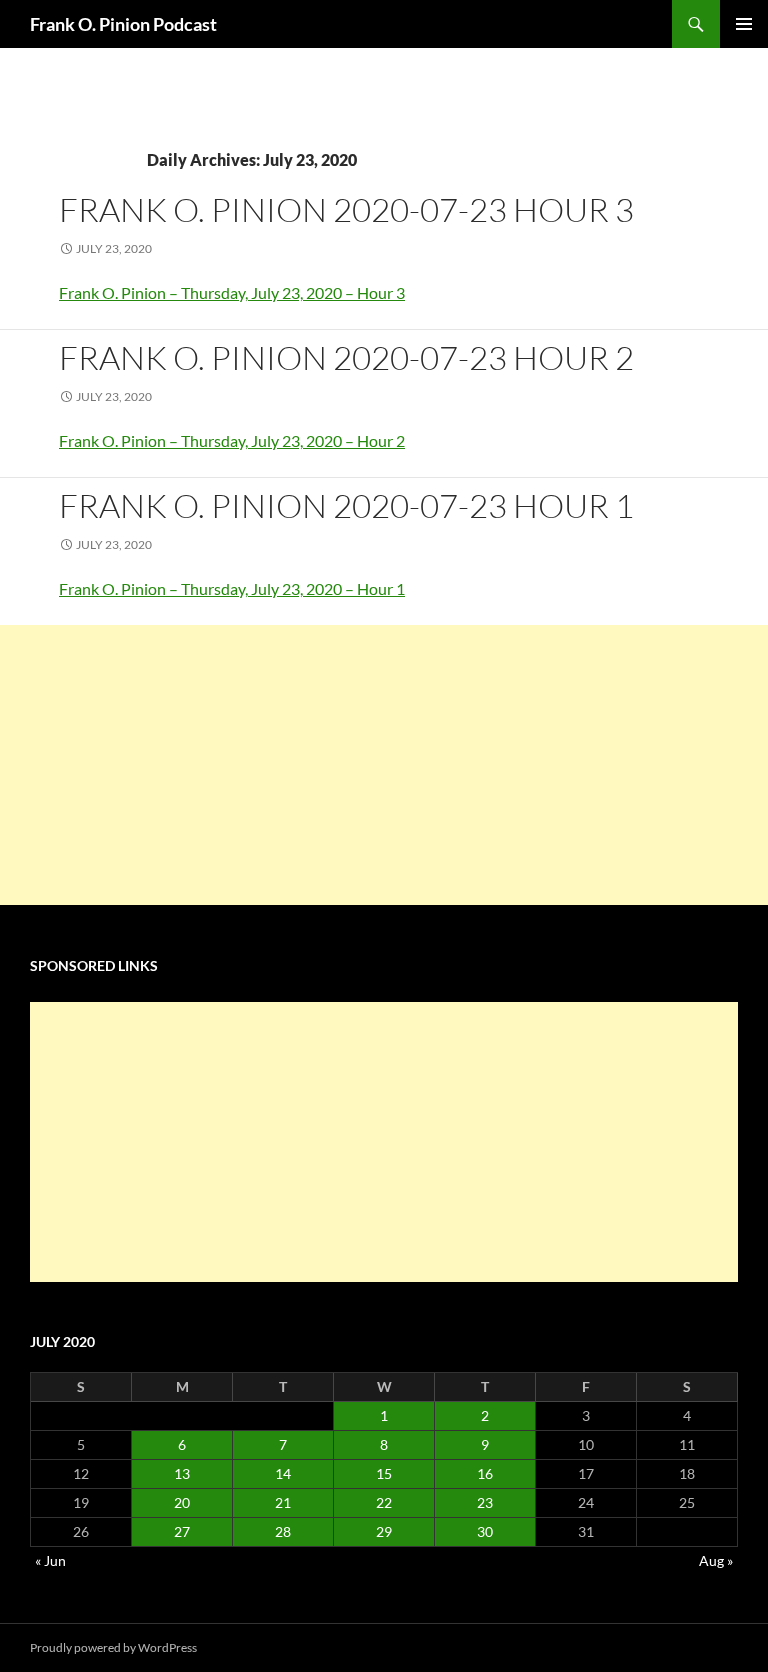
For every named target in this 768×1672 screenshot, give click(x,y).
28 (283, 1531)
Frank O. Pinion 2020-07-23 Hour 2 (346, 357)
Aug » (716, 1560)
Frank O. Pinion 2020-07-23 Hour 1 (346, 505)
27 (182, 1531)
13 (182, 1473)
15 (384, 1473)
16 (485, 1473)
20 (182, 1502)
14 (283, 1473)
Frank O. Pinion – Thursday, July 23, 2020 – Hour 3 (232, 292)
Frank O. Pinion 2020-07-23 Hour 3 (346, 209)
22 (384, 1502)
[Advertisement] (384, 765)
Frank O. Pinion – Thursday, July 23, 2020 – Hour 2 (232, 440)
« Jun (50, 1560)
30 (485, 1531)
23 (485, 1502)
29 (384, 1531)
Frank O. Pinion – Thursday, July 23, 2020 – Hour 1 (232, 588)
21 (283, 1502)
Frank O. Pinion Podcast (123, 24)
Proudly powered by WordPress (113, 1647)
